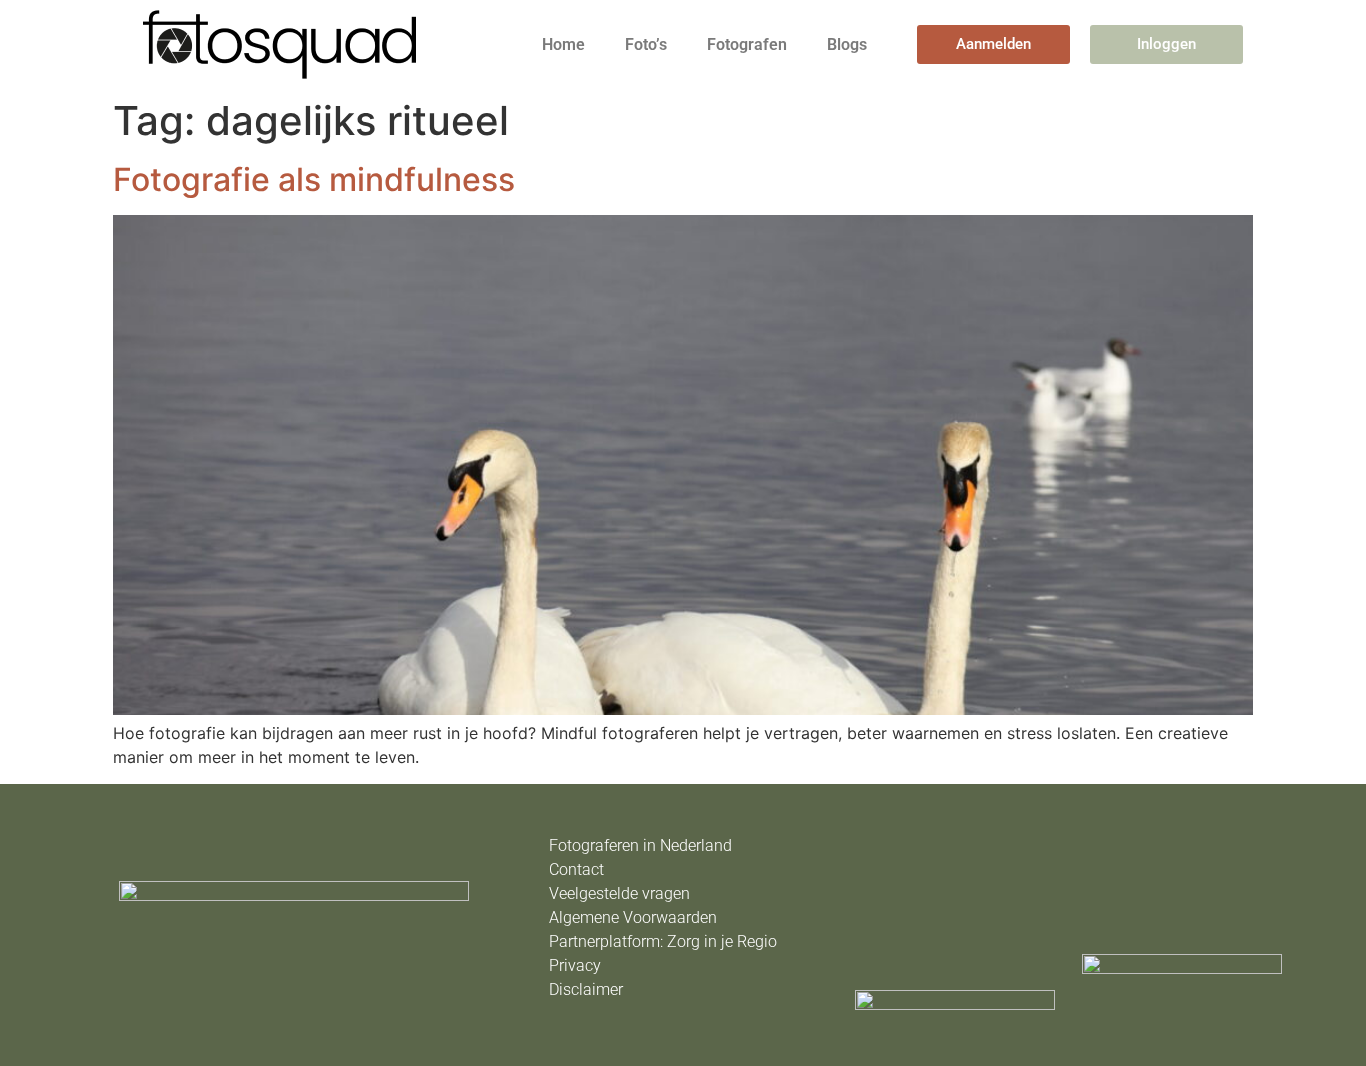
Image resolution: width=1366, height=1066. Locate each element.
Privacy (575, 965)
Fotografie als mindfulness (314, 179)
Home (563, 44)
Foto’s (646, 44)
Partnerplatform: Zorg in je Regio (663, 941)
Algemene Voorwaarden (633, 917)
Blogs (847, 44)
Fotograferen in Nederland (640, 845)
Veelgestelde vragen (619, 893)
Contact (576, 869)
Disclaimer (586, 989)
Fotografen (747, 44)
